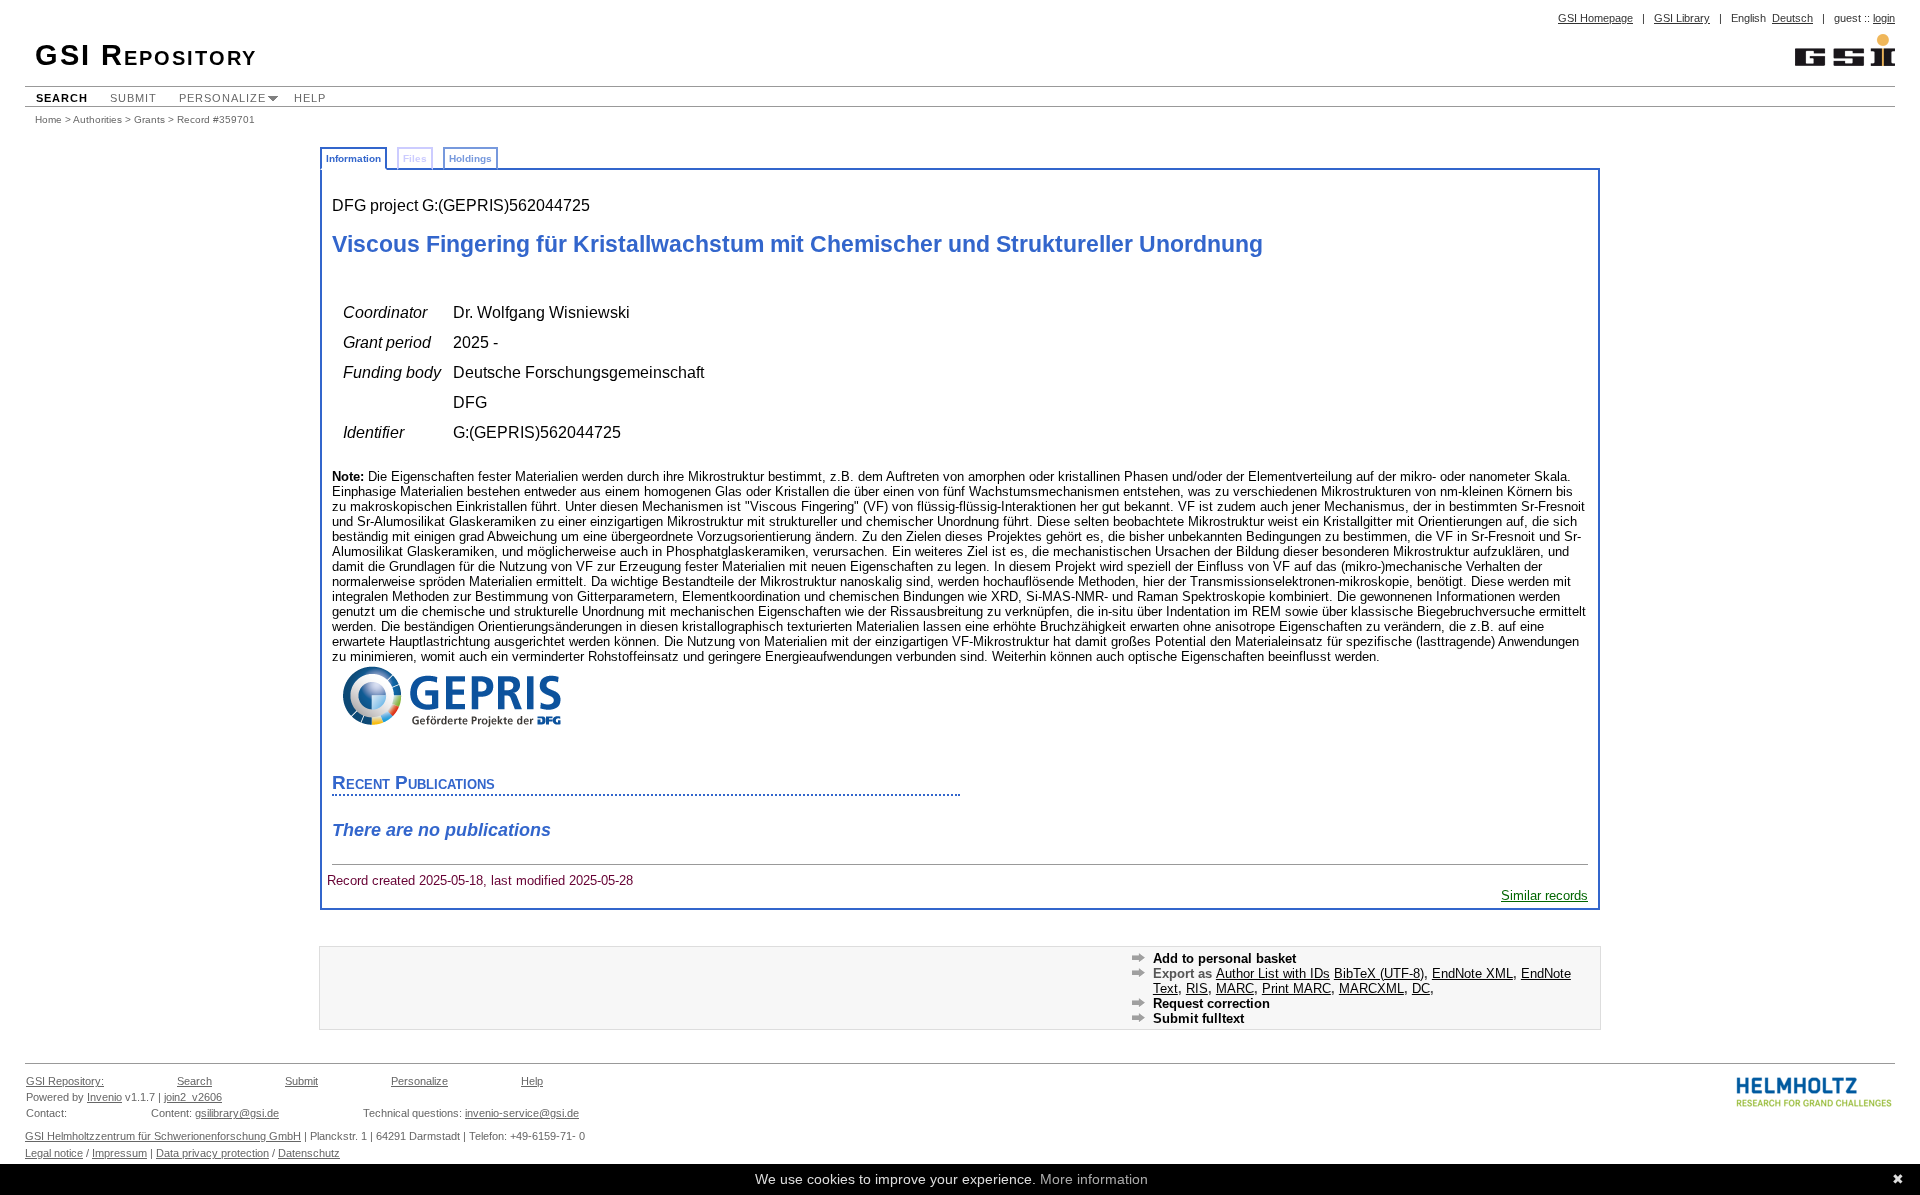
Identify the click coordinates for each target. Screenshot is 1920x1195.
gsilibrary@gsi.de (237, 1113)
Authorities (97, 119)
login (1884, 18)
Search (62, 98)
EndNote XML (1472, 973)
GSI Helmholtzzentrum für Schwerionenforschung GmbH (163, 1136)
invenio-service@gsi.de (522, 1113)
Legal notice (54, 1153)
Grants (149, 119)
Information (353, 158)
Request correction (1211, 1003)
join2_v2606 (193, 1097)
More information (1094, 1179)
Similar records (1544, 895)
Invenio (104, 1097)
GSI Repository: (65, 1081)
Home (48, 119)
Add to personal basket (1224, 958)
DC (1421, 988)
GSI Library (1682, 18)
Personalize (222, 98)
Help (310, 98)
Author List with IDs (1273, 973)
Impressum (119, 1153)
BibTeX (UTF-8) (1379, 973)
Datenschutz (309, 1153)
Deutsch (1792, 18)
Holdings (470, 158)
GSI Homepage (1595, 18)
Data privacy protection (212, 1153)
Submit (133, 98)
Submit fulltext (1198, 1018)
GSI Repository (146, 55)
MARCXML (1371, 988)
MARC (1235, 988)
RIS (1197, 988)
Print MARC (1296, 988)
